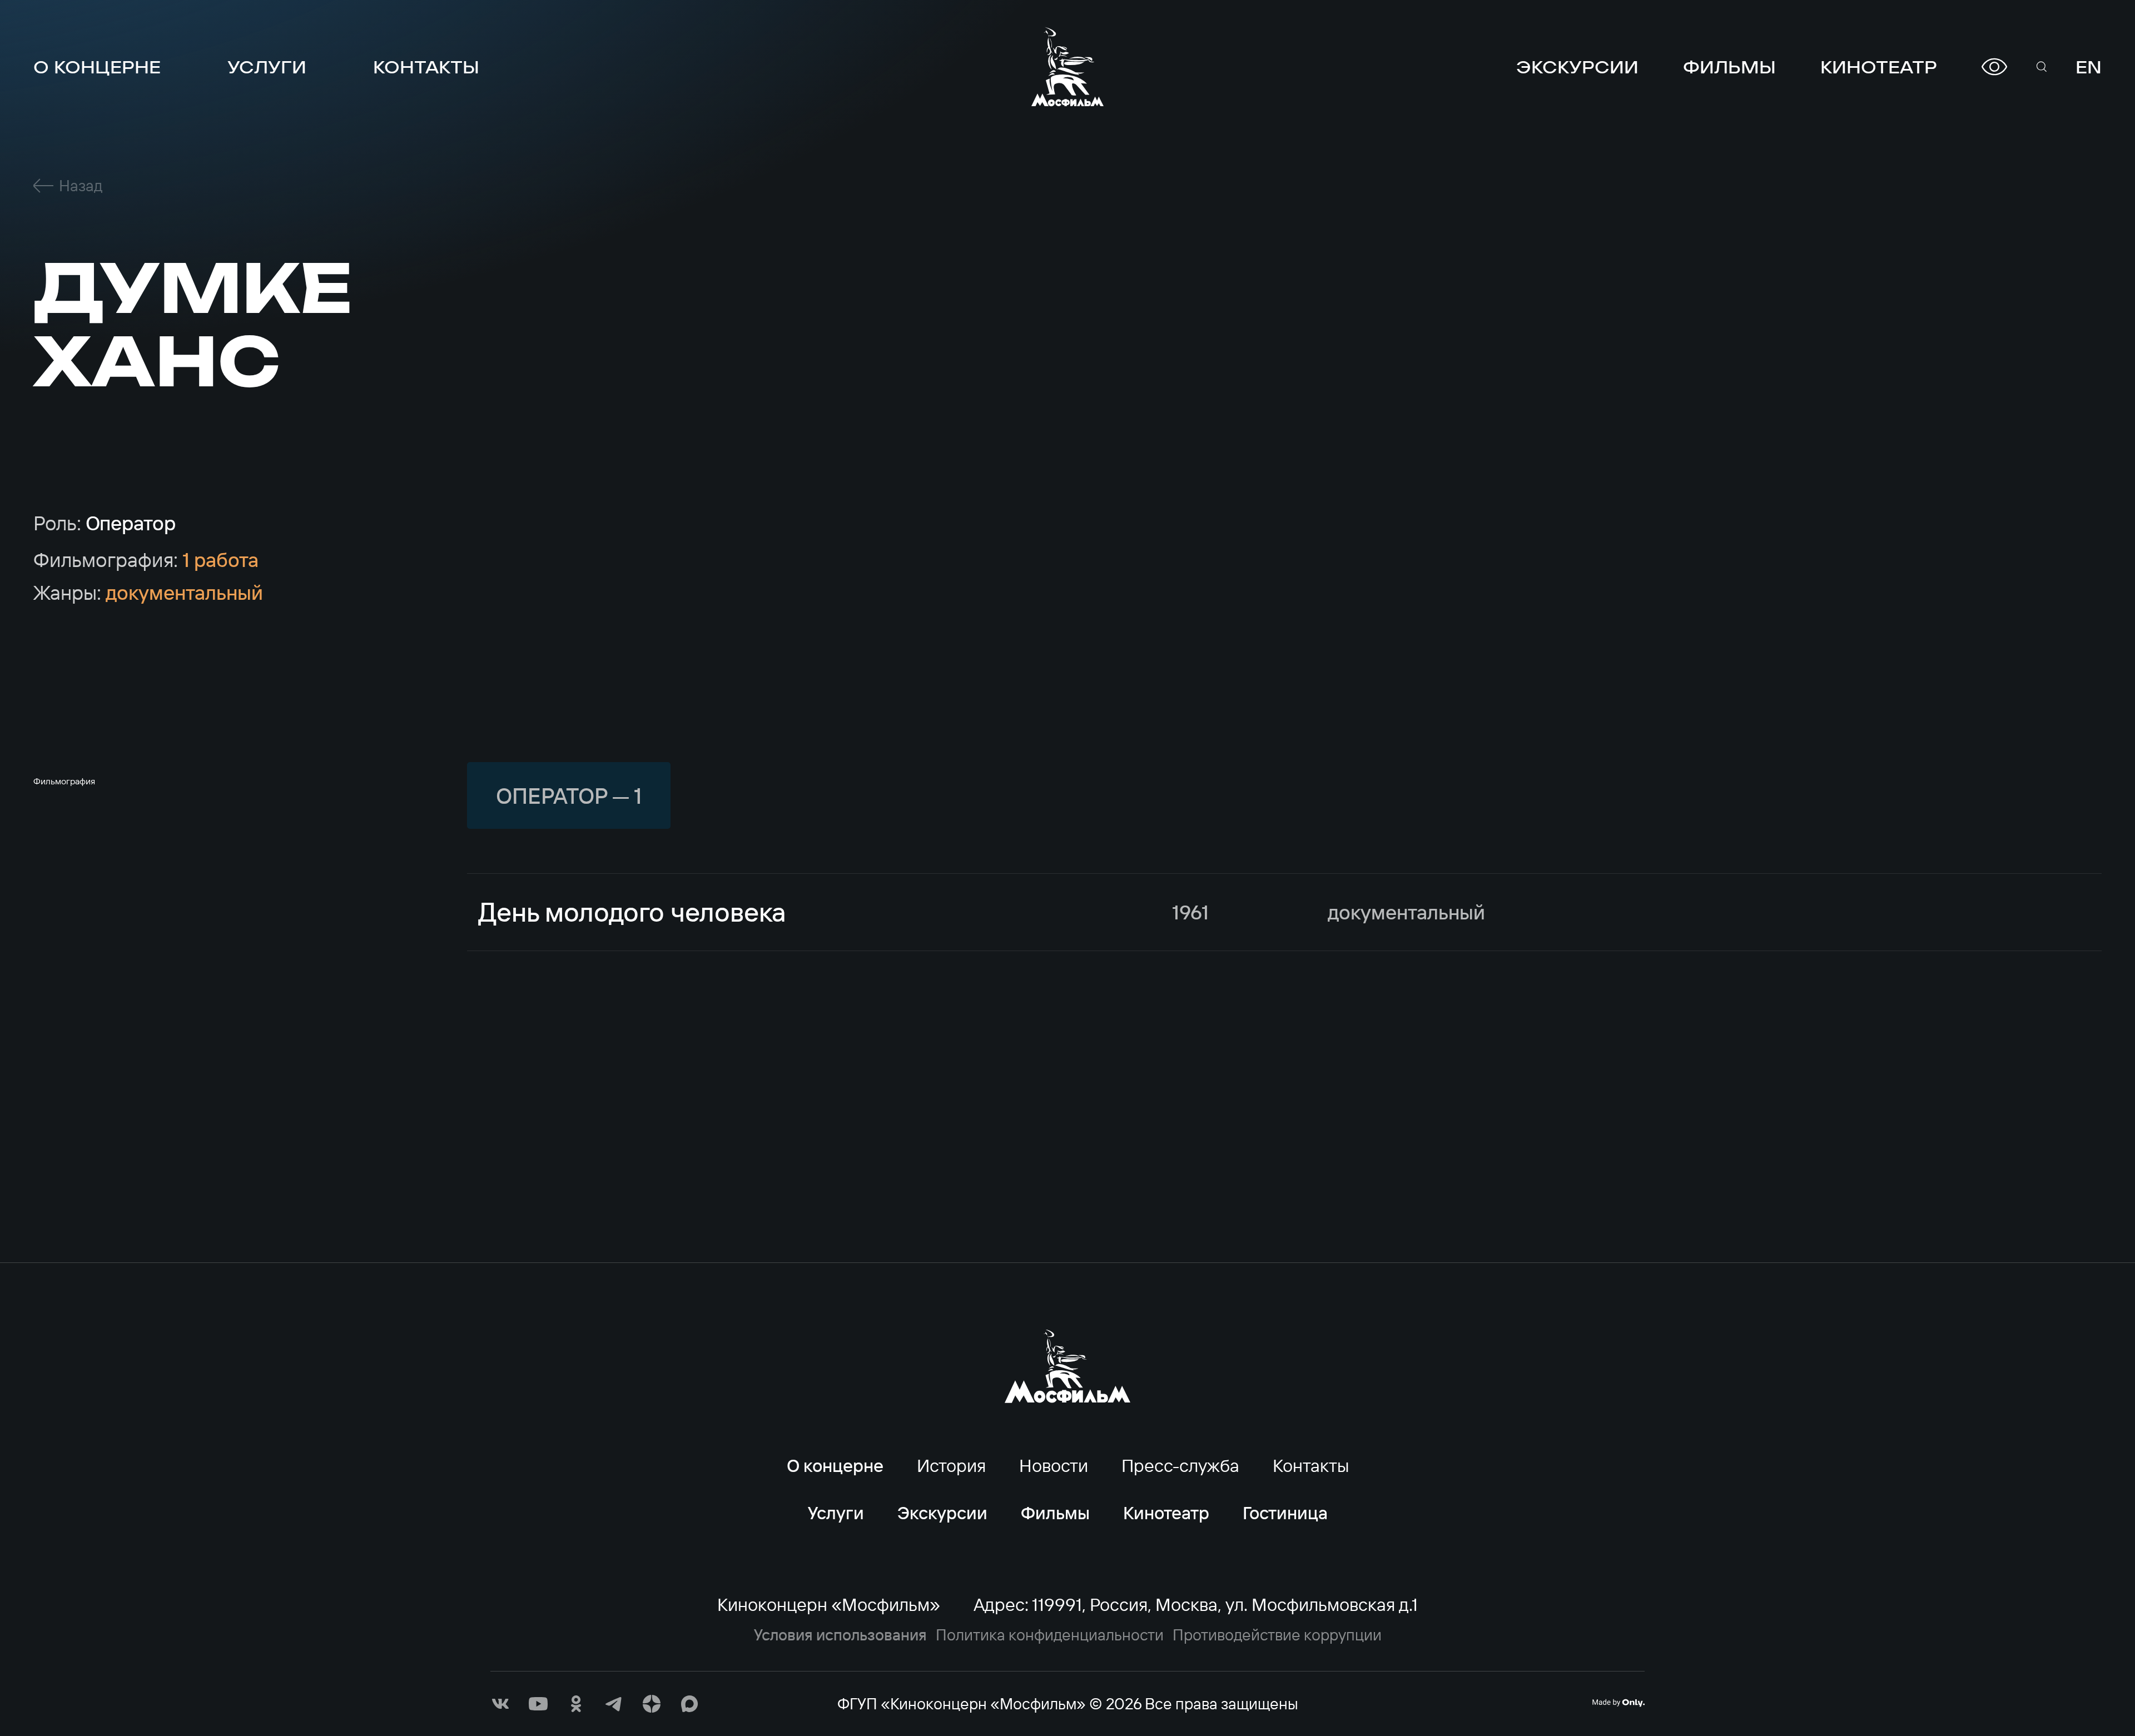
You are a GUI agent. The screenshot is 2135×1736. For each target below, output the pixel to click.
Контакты (426, 67)
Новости (1054, 1465)
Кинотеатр (1879, 67)
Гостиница (1285, 1513)
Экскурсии (1577, 67)
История (951, 1465)
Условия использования (840, 1635)
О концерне (97, 67)
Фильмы (1729, 67)
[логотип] (1067, 67)
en (2089, 67)
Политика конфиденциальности (1050, 1635)
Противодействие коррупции (1277, 1635)
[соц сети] (500, 1704)
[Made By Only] (1618, 1703)
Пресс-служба (1180, 1465)
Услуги (267, 67)
